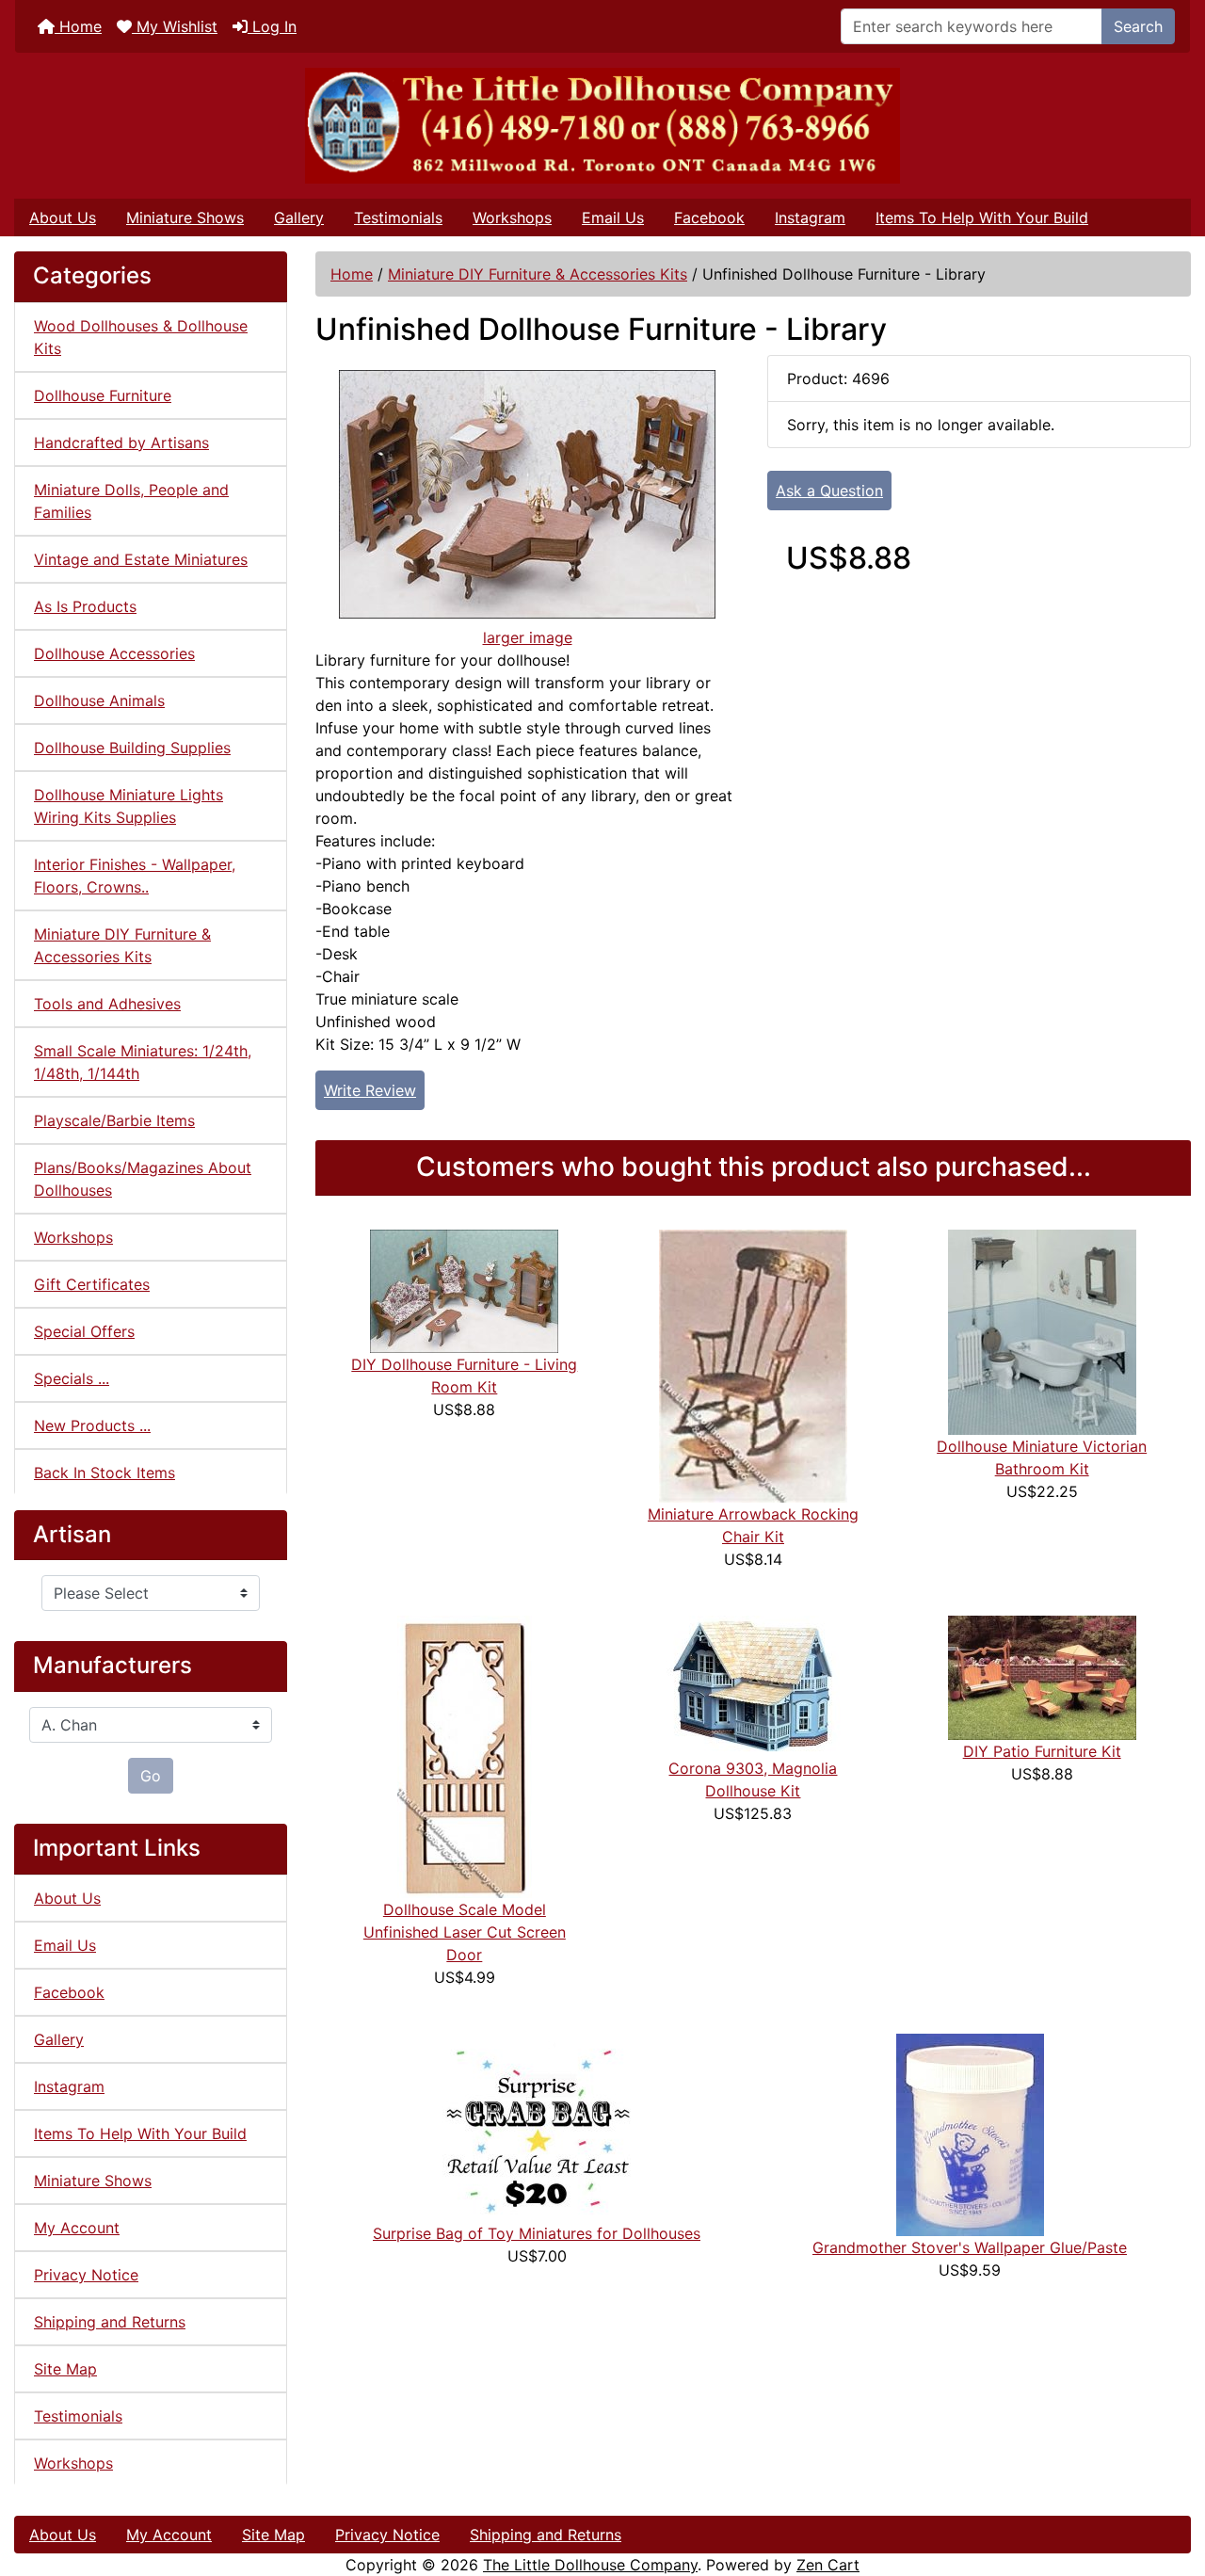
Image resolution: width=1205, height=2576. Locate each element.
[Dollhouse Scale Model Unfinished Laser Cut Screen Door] (465, 1755)
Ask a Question (829, 491)
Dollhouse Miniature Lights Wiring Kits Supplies (129, 806)
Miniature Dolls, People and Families (131, 501)
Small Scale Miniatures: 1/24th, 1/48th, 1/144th (143, 1062)
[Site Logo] (602, 126)
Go (151, 1776)
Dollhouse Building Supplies (132, 748)
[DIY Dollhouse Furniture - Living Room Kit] (464, 1290)
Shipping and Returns (110, 2322)
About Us (63, 217)
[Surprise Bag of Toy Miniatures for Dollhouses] (537, 2126)
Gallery (299, 217)
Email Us (613, 217)
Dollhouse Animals (99, 700)
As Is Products (85, 606)
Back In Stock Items (104, 1473)
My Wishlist (175, 26)
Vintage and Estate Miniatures (141, 559)
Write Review (370, 1090)
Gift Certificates (92, 1284)
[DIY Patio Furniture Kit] (1042, 1676)
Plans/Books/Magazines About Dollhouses (143, 1179)
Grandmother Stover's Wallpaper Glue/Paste (970, 2247)
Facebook (709, 217)
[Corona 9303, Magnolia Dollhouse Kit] (753, 1684)
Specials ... (72, 1378)
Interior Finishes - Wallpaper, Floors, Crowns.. (135, 876)
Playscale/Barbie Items (114, 1120)
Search (1138, 26)
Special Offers (84, 1331)
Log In (272, 26)
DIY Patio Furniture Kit (1042, 1751)
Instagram (810, 217)
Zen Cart (828, 2565)
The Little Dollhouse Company (590, 2565)
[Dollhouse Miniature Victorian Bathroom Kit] (1042, 1330)
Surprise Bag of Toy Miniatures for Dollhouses (537, 2233)
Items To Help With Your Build (982, 217)
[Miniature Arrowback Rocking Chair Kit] (753, 1364)
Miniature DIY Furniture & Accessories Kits (538, 274)
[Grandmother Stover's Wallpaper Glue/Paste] (970, 2133)
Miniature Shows (185, 217)
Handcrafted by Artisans (121, 443)
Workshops (512, 217)
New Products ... (92, 1425)
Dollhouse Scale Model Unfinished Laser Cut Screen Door (465, 1932)
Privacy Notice (86, 2275)
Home (78, 26)
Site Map (65, 2369)
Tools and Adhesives (107, 1004)
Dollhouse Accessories (114, 653)
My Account (77, 2228)
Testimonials (398, 217)
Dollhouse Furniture (103, 395)
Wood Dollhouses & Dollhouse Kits (141, 337)
